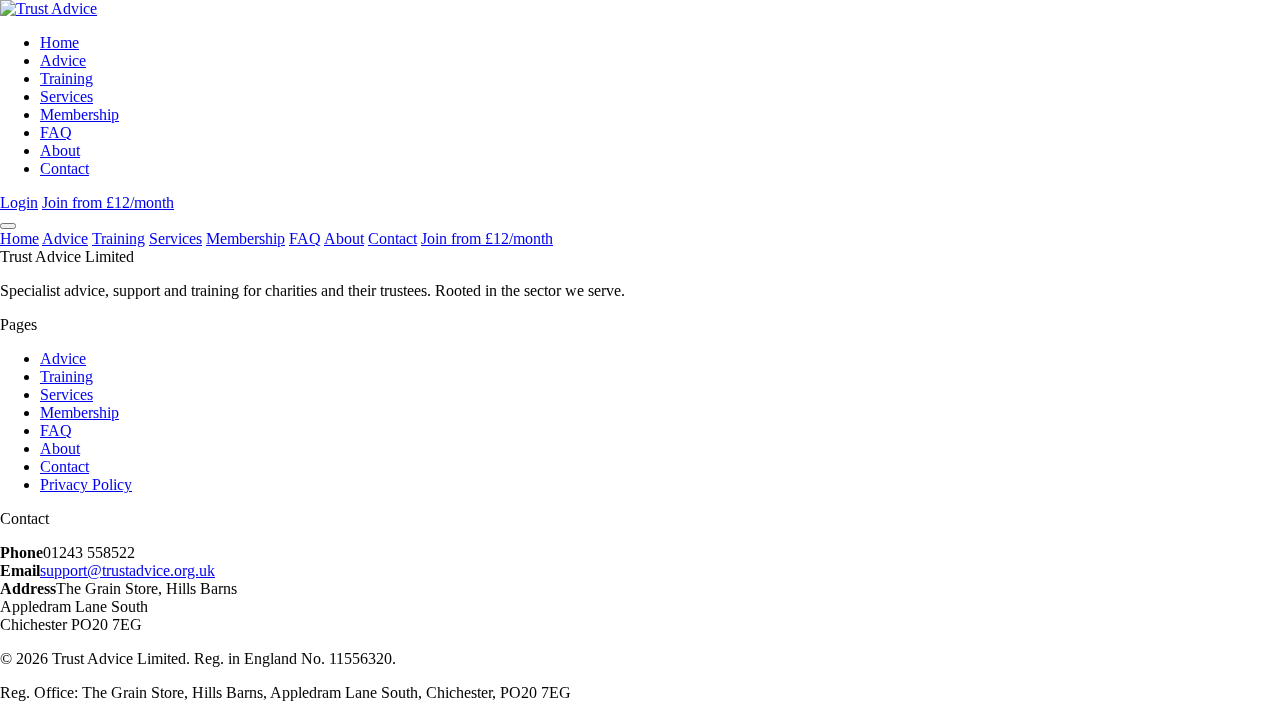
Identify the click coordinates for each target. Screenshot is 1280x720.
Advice (63, 60)
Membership (79, 114)
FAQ (56, 132)
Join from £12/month (108, 202)
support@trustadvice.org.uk (127, 570)
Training (66, 78)
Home (59, 42)
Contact (64, 168)
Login (19, 202)
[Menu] (8, 226)
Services (66, 96)
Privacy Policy (86, 484)
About (60, 150)
